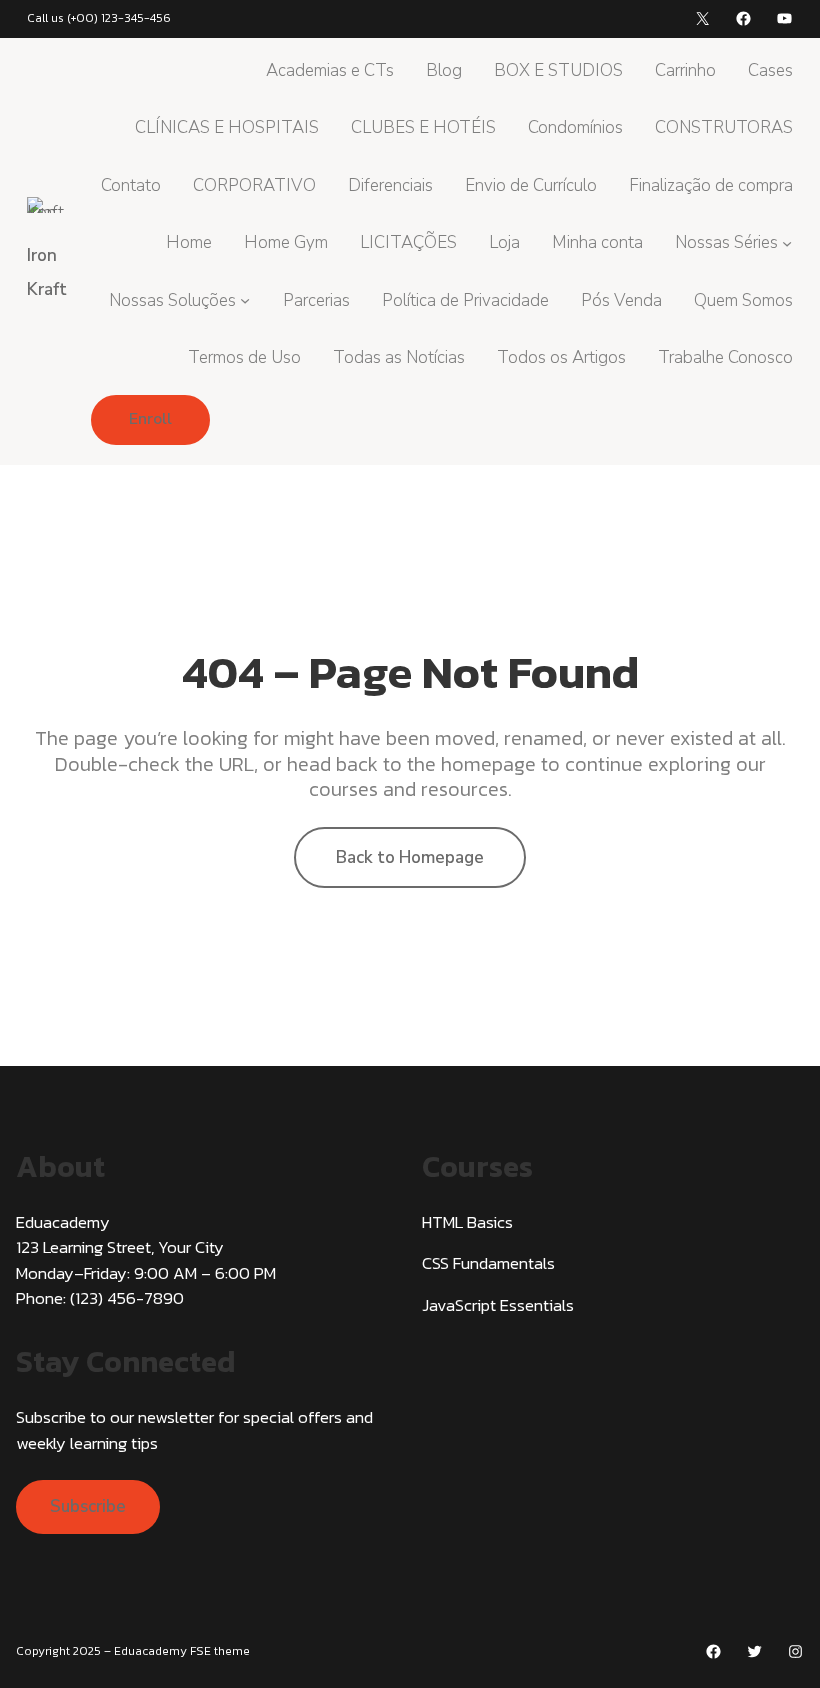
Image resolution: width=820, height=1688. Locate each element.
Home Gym (286, 242)
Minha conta (597, 242)
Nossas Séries (726, 242)
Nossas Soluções (172, 300)
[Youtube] (784, 18)
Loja (504, 242)
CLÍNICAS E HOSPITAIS (227, 127)
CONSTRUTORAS (724, 127)
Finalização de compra (711, 185)
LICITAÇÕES (408, 242)
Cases (770, 70)
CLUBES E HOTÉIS (423, 127)
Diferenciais (390, 185)
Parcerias (316, 300)
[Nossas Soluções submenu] (245, 300)
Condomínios (575, 127)
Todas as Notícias (399, 357)
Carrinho (685, 70)
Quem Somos (743, 300)
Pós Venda (621, 300)
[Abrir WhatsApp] (770, 1637)
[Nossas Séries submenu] (787, 243)
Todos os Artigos (561, 357)
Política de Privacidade (465, 300)
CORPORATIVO (254, 185)
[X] (702, 18)
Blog (444, 70)
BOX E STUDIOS (558, 70)
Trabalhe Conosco (725, 357)
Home (189, 242)
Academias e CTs (330, 70)
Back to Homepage (410, 857)
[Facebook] (743, 18)
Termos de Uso (244, 357)
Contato (131, 185)
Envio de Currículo (531, 185)
